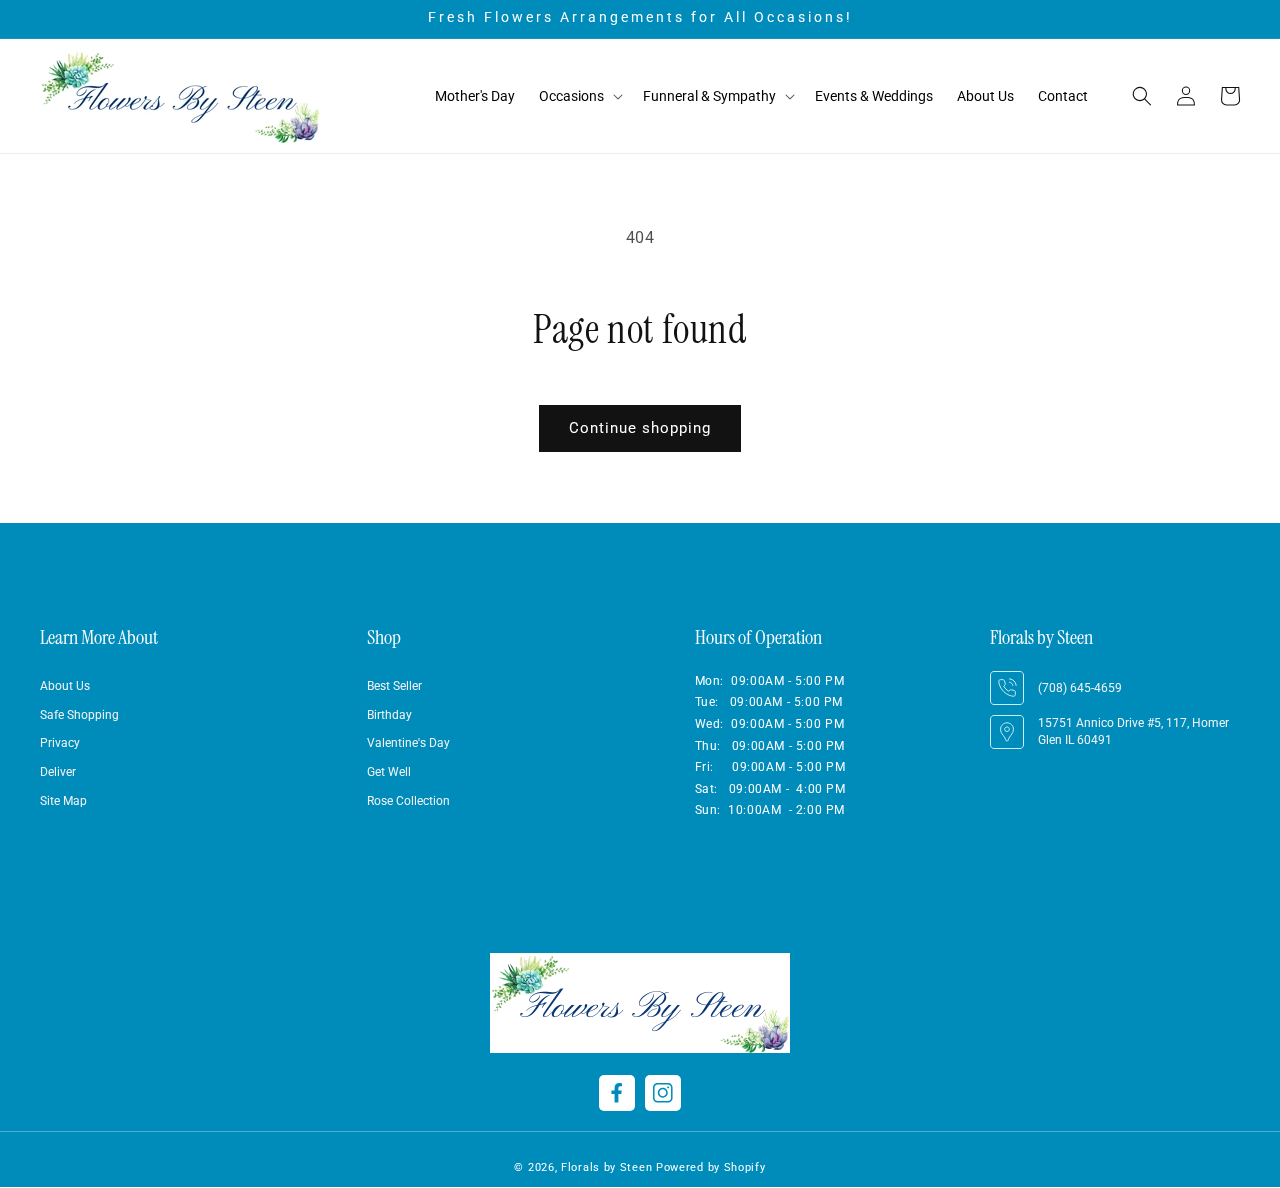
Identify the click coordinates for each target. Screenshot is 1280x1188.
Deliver (58, 773)
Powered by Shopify (711, 1167)
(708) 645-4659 (1080, 688)
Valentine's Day (408, 744)
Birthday (389, 715)
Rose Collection (408, 802)
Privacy (60, 744)
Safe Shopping (79, 715)
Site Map (63, 802)
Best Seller (394, 686)
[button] (579, 96)
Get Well (389, 773)
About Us (65, 686)
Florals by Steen (606, 1167)
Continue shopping (640, 428)
